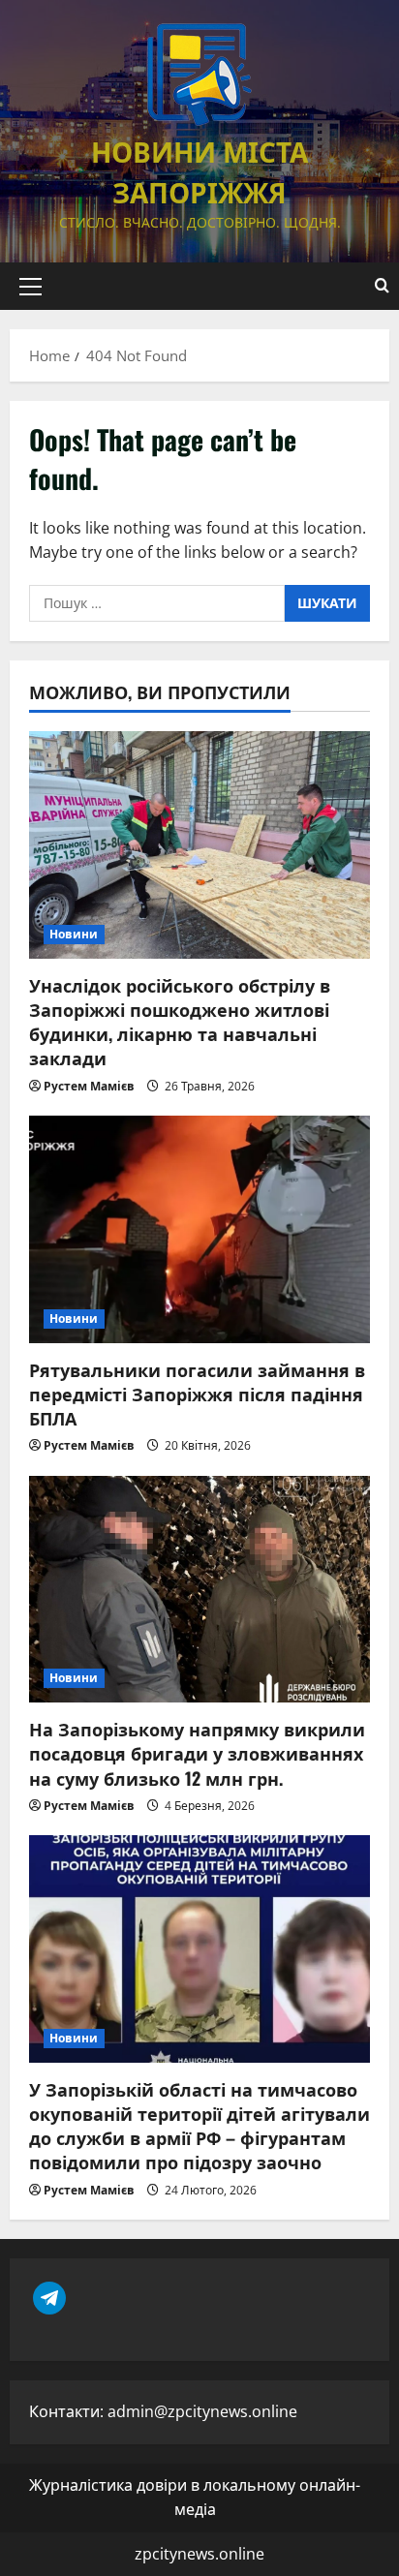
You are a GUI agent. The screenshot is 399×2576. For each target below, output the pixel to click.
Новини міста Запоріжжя (199, 171)
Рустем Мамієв (89, 1086)
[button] (31, 287)
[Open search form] (382, 286)
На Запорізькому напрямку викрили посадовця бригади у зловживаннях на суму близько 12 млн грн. (197, 1753)
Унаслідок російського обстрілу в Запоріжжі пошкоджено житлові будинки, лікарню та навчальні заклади (180, 1022)
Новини (74, 934)
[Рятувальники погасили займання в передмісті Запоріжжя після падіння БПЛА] (199, 1229)
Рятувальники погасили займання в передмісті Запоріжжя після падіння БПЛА (197, 1394)
